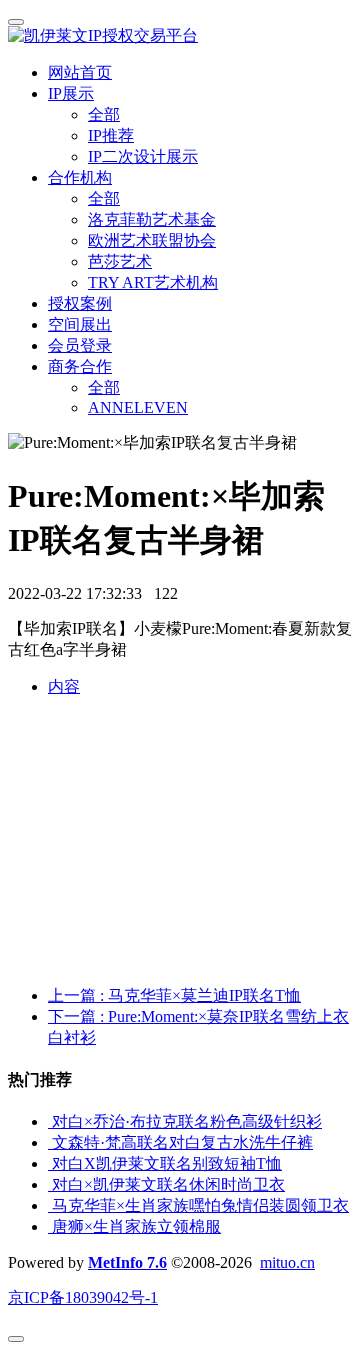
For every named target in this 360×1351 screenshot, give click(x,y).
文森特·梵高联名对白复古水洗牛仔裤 (182, 1142)
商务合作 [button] (80, 366)
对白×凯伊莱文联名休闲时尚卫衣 (168, 1184)
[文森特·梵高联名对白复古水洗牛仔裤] (50, 1142)
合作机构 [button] (80, 177)
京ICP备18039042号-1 (83, 1297)
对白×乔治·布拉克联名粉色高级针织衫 (187, 1121)
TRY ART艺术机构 (153, 282)
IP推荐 (111, 135)
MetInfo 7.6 (127, 1262)
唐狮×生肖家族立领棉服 (136, 1226)
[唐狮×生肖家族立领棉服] (50, 1226)
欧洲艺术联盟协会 (152, 240)
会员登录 (80, 345)
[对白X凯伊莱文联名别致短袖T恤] (50, 1163)
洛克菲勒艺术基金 (152, 219)
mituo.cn (287, 1262)
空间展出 (80, 324)
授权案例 (80, 303)
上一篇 (174, 995)
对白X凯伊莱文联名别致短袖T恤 (167, 1163)
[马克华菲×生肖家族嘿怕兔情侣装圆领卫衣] (50, 1205)
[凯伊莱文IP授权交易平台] (180, 36)
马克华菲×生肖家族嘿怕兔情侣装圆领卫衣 (200, 1205)
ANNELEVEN (138, 407)
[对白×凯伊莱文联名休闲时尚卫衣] (50, 1184)
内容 (64, 686)
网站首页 (80, 72)
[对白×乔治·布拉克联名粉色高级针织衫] (50, 1121)
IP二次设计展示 (143, 156)
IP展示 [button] (71, 93)
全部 (104, 114)
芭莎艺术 (120, 261)
